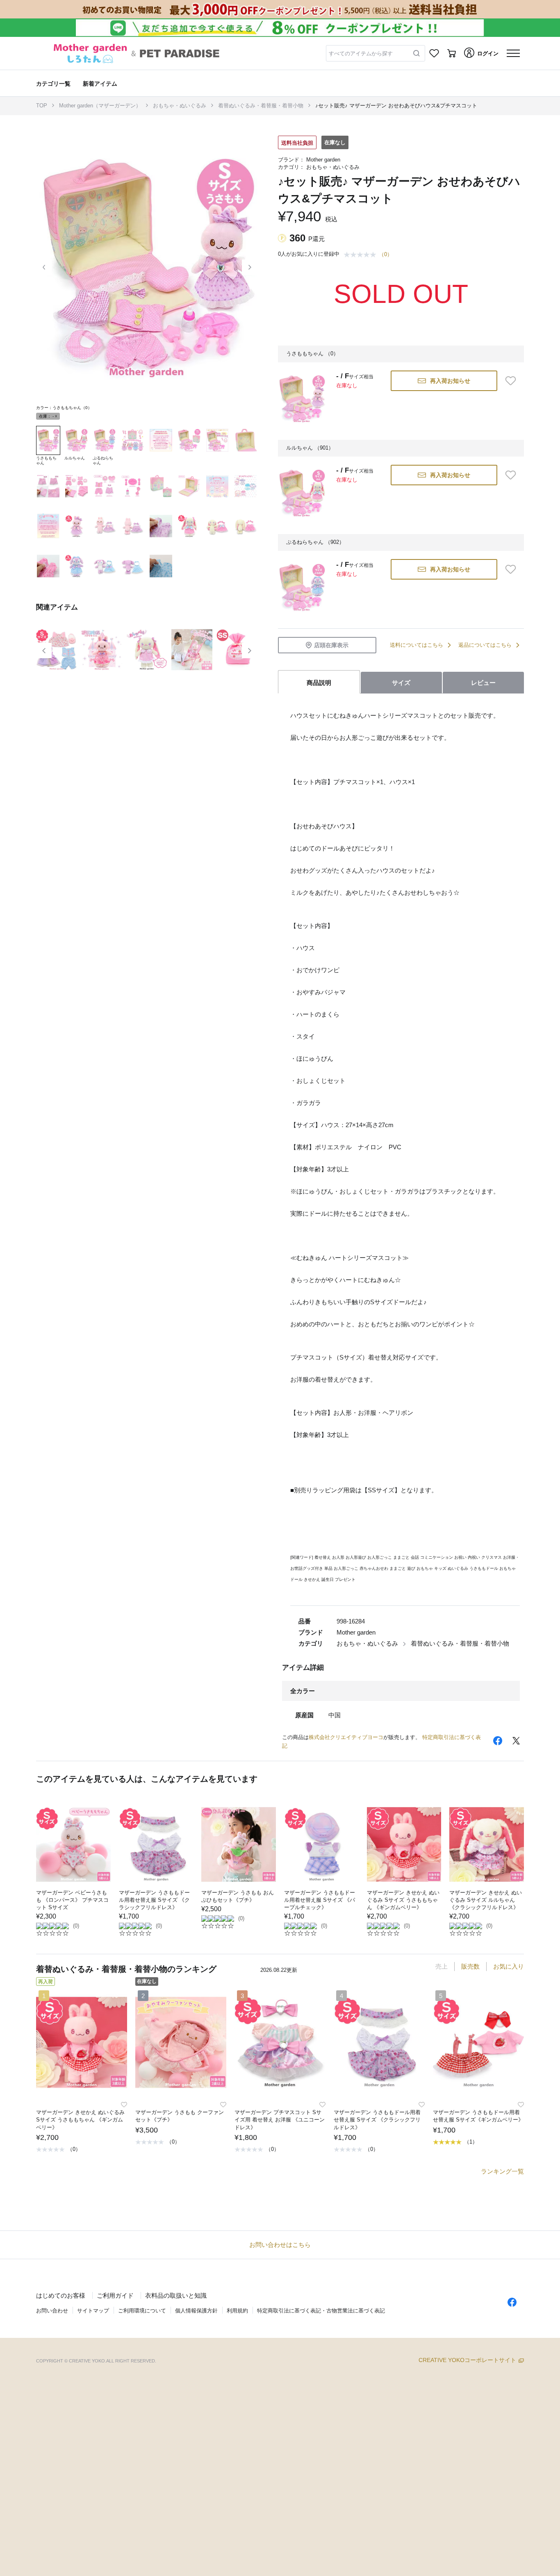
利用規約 (237, 2311)
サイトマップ (93, 2311)
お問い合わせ (52, 2311)
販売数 (470, 1966)
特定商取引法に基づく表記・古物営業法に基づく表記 (321, 2311)
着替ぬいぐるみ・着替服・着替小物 (261, 106)
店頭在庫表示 (331, 645)
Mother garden (323, 160)
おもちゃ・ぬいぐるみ (180, 106)
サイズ (401, 683)
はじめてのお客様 (61, 2295)
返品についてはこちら (485, 645)
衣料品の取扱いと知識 (176, 2295)
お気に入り (509, 1966)
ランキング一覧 (502, 2171)
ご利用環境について (142, 2311)
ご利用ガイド (115, 2295)
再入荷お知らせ (450, 381)
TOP (42, 106)
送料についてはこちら (417, 645)
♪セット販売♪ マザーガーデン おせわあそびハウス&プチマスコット (396, 106)
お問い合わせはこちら (280, 2245)
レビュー (483, 683)
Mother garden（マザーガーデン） (100, 106)
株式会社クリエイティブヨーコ (346, 1737)
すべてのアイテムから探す (361, 53)
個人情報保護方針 (196, 2311)
